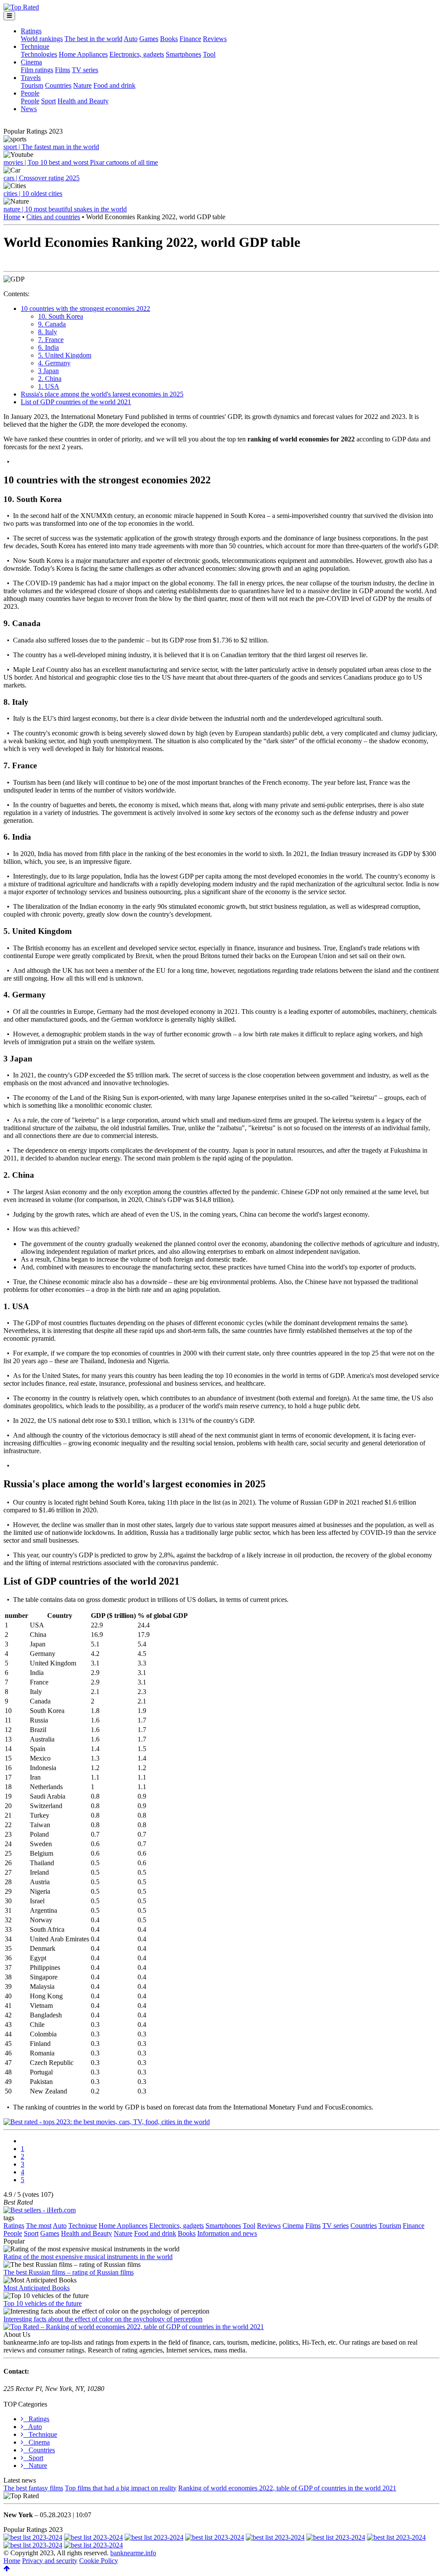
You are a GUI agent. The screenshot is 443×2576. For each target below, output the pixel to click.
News (29, 109)
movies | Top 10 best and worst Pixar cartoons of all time (81, 162)
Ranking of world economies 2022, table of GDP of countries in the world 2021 (287, 2488)
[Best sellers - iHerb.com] (40, 2210)
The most (39, 2226)
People (30, 93)
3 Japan (48, 371)
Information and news (227, 2233)
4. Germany (54, 363)
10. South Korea (61, 316)
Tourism (32, 85)
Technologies (39, 54)
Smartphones (183, 54)
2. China (50, 379)
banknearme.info (133, 2553)
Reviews (215, 39)
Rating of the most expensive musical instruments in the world (88, 2257)
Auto (131, 39)
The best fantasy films (33, 2488)
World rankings (42, 39)
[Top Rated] (21, 7)
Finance (190, 39)
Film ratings (37, 70)
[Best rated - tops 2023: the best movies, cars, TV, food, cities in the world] (107, 2122)
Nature (82, 85)
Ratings (31, 31)
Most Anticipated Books (37, 2288)
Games (149, 39)
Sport (48, 101)
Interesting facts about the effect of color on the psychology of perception (103, 2319)
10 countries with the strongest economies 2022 (85, 308)
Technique (35, 46)
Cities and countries (53, 217)
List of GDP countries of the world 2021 (76, 402)
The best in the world (93, 39)
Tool (209, 54)
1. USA (49, 386)
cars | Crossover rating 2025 (42, 178)
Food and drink (114, 85)
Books (169, 39)
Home (12, 217)
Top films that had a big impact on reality (121, 2488)
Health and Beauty (83, 101)
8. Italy (48, 332)
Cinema (31, 62)
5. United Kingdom (65, 355)
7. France (51, 340)
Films (63, 70)
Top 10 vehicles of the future (43, 2303)
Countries (58, 85)
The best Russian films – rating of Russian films (69, 2272)
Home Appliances (83, 54)
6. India (48, 347)
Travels (31, 78)
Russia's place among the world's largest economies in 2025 (102, 394)
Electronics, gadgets (137, 54)
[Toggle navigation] (9, 16)
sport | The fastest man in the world (51, 147)
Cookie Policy (99, 2561)
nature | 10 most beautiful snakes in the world (65, 209)
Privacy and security (50, 2561)
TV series (85, 70)
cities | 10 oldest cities (33, 193)
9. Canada (52, 324)
